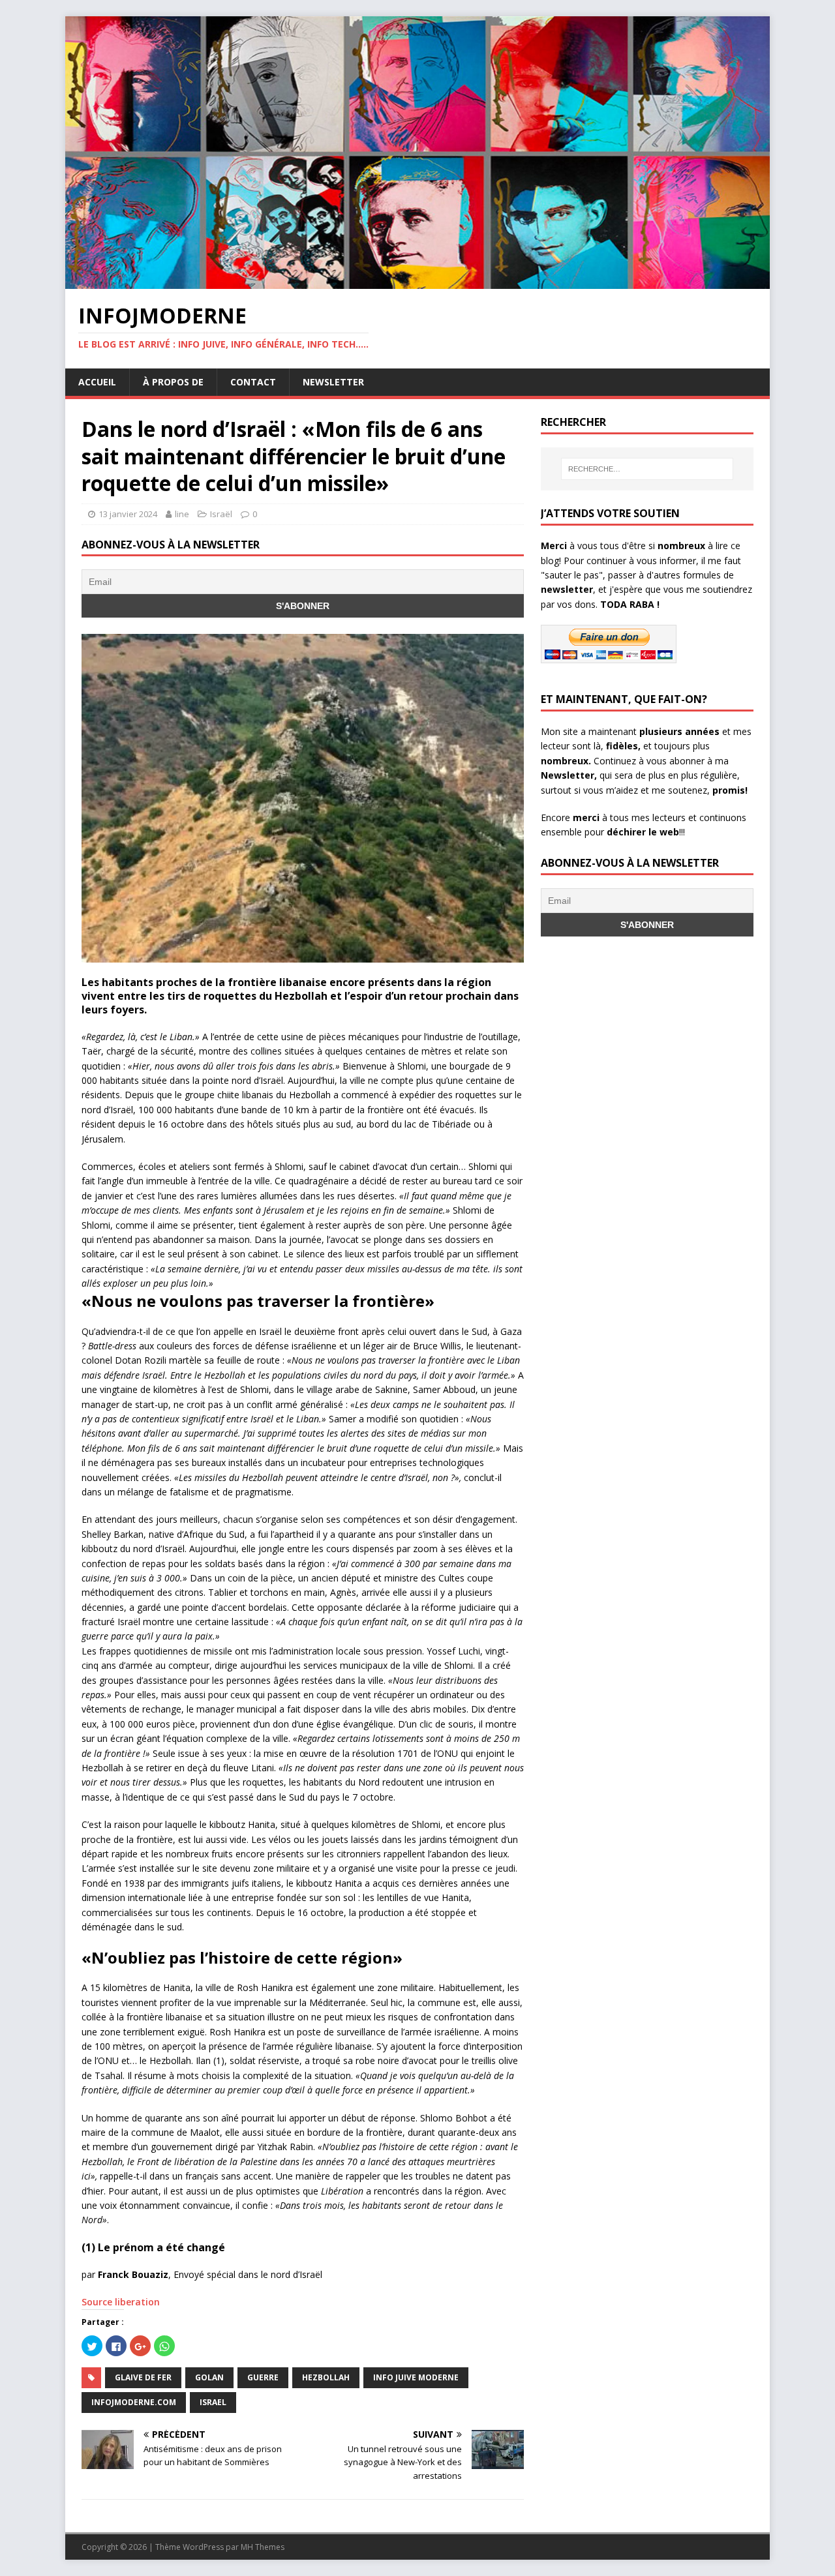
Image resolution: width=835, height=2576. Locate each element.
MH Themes (263, 2547)
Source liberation (121, 2302)
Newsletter (333, 382)
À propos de (173, 382)
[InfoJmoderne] (417, 281)
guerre (263, 2377)
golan (209, 2377)
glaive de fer (143, 2377)
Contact (253, 382)
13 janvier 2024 (128, 514)
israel (213, 2402)
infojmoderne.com (134, 2402)
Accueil (97, 382)
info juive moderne (416, 2377)
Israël (221, 514)
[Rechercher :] (647, 469)
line (182, 514)
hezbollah (326, 2377)
